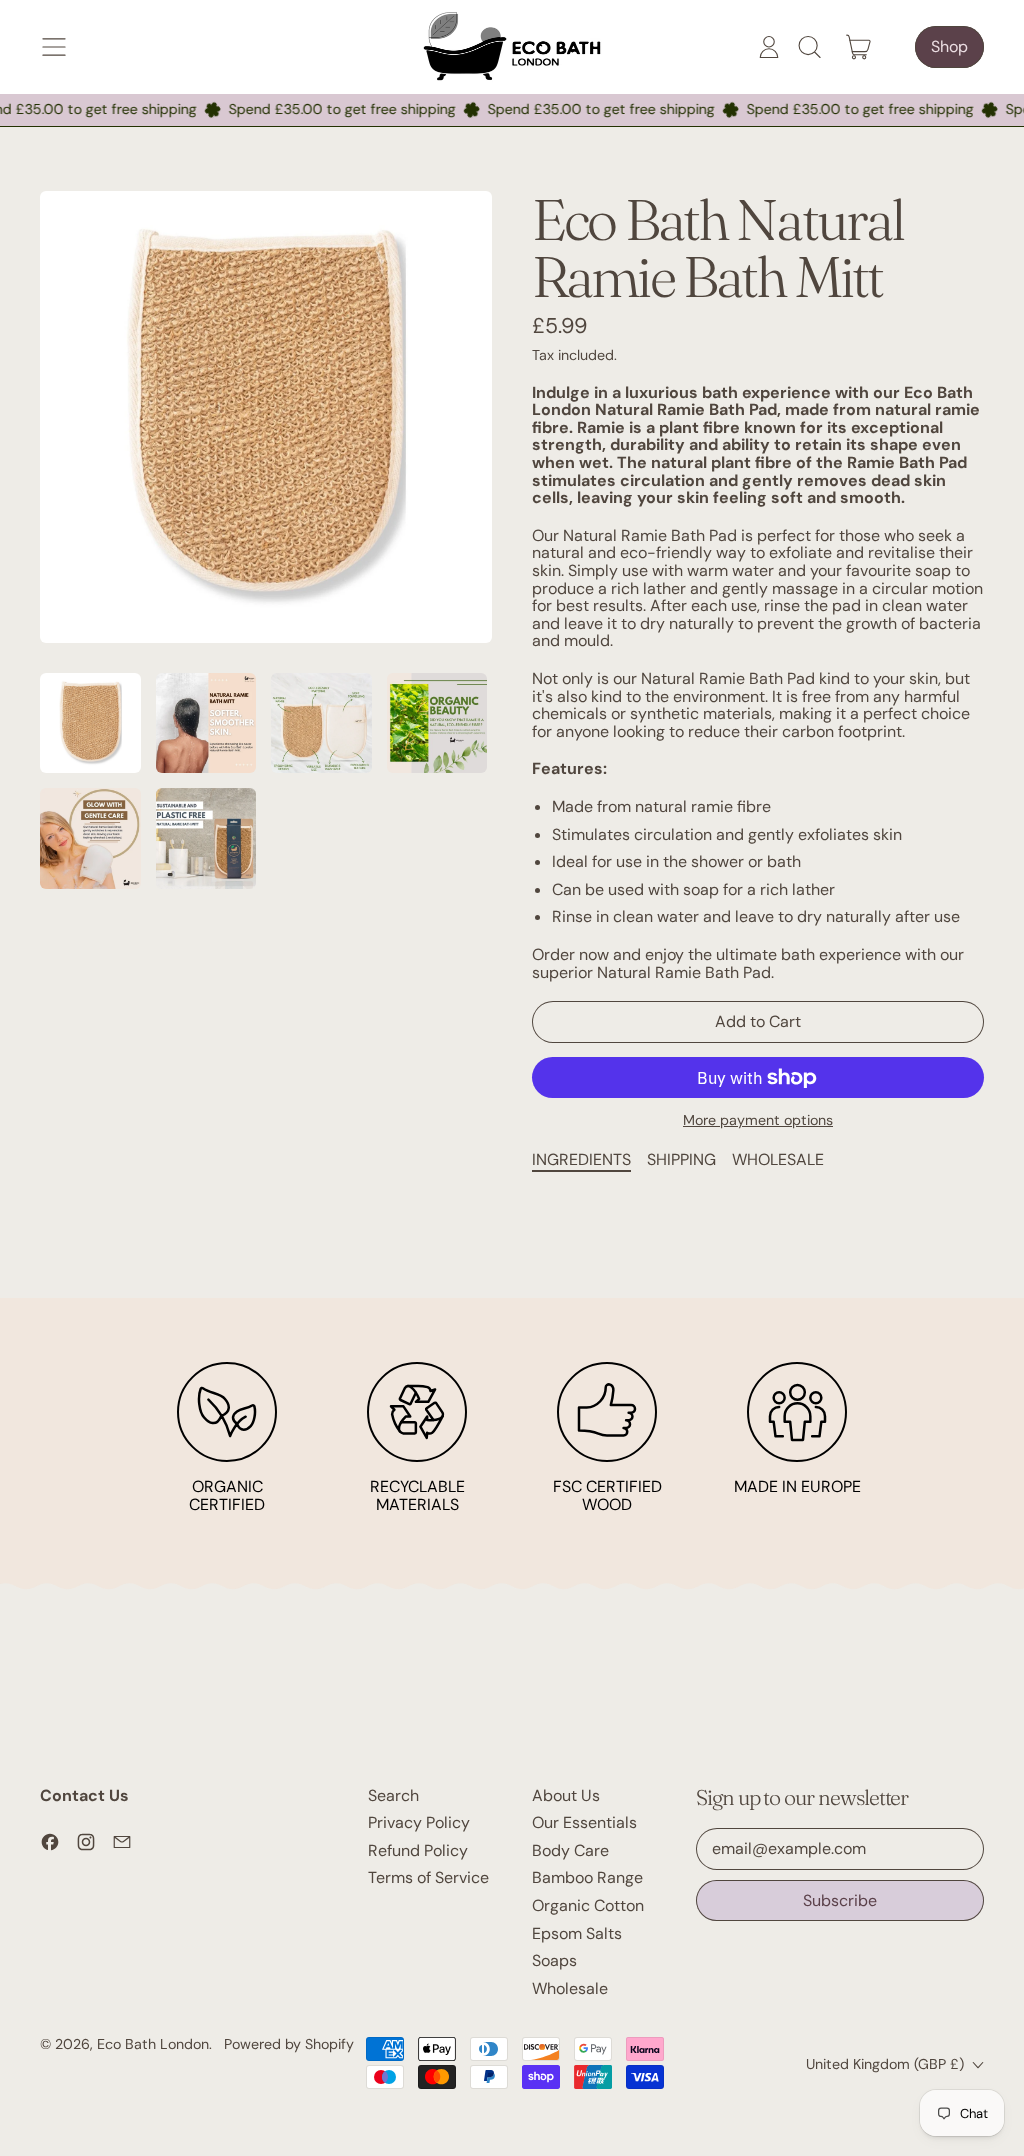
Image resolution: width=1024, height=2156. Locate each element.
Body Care (570, 1850)
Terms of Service (428, 1877)
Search (393, 1795)
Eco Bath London (153, 2044)
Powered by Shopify (289, 2044)
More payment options (758, 1121)
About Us (566, 1795)
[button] (809, 47)
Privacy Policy (419, 1822)
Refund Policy (418, 1850)
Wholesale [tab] (778, 1159)
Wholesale (570, 1988)
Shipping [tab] (681, 1159)
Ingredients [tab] (581, 1159)
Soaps (554, 1960)
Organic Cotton (588, 1905)
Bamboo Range (587, 1877)
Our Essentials (584, 1822)
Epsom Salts (577, 1933)
